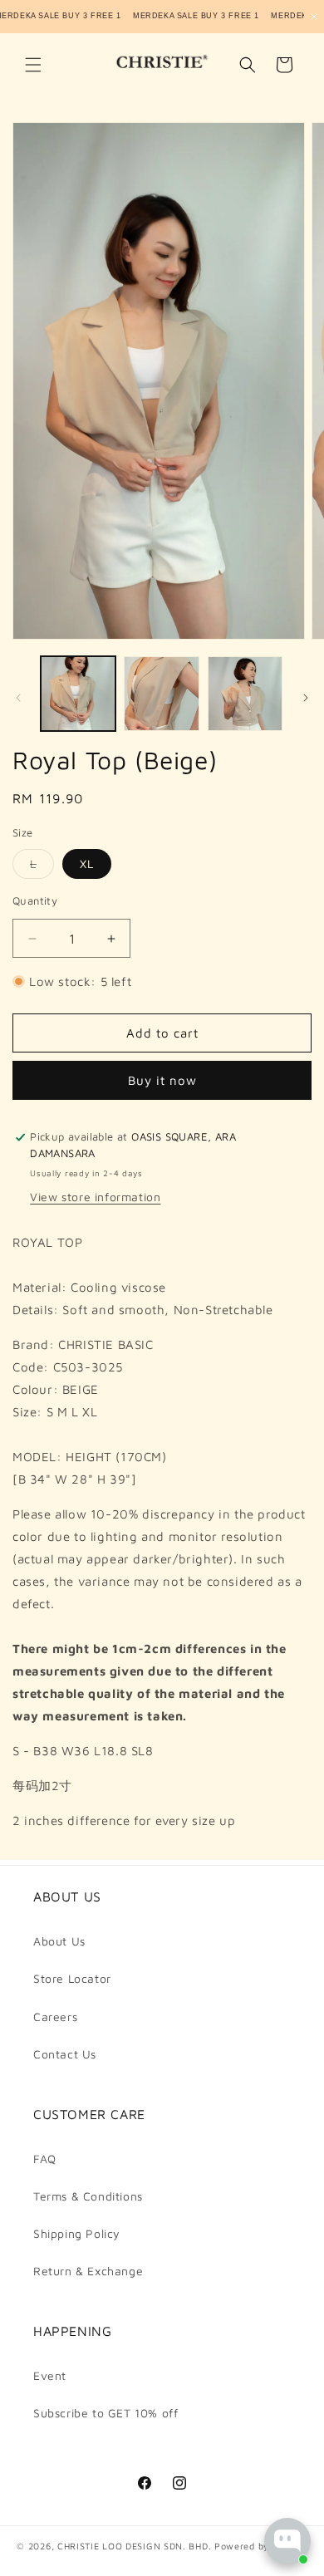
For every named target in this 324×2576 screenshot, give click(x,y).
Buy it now (162, 1080)
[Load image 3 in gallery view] (245, 694)
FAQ (45, 2159)
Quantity (35, 900)
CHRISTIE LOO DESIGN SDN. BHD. (134, 2546)
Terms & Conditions (88, 2196)
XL (87, 864)
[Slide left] (18, 698)
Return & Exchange (88, 2271)
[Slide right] (306, 698)
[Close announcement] (314, 17)
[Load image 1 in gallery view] (78, 694)
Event (50, 2375)
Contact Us (65, 2054)
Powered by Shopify (261, 2546)
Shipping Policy (77, 2233)
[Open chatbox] (287, 2541)
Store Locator (72, 1978)
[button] (33, 65)
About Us (59, 1941)
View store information (95, 1197)
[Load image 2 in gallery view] (161, 694)
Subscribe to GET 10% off (106, 2413)
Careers (55, 2017)
